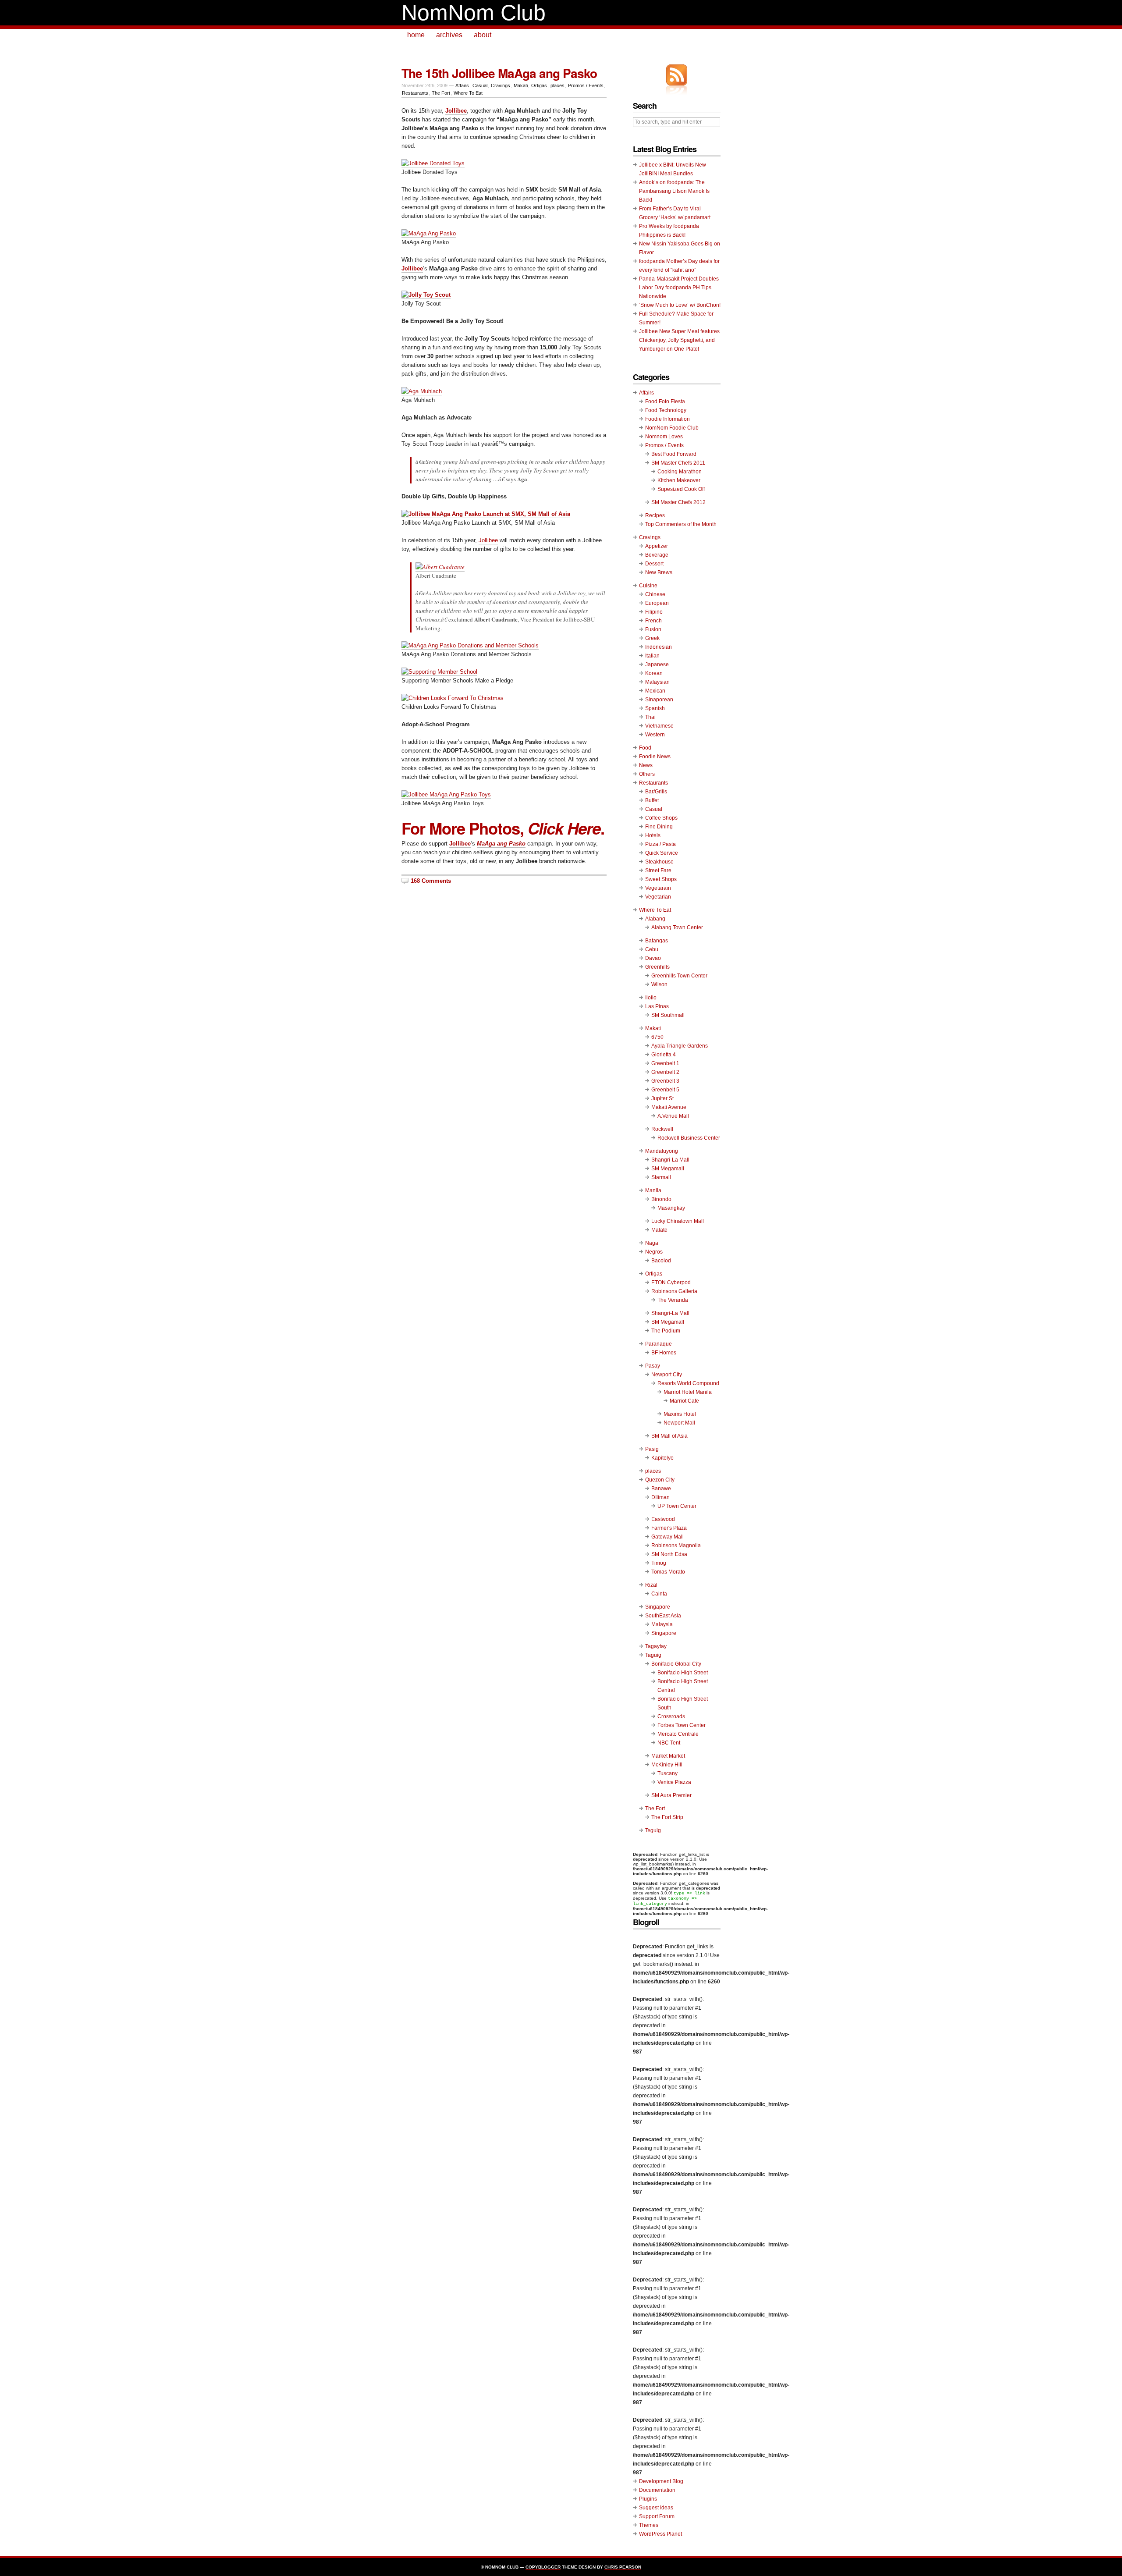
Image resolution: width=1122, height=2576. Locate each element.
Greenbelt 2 (665, 1072)
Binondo (661, 1199)
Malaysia (662, 1624)
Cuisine (648, 586)
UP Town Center (677, 1506)
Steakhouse (659, 862)
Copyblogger (543, 2567)
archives (449, 35)
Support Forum (657, 2516)
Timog (659, 1563)
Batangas (657, 941)
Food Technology (666, 410)
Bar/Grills (656, 792)
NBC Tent (669, 1743)
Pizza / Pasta (660, 844)
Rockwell (662, 1129)
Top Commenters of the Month (681, 524)
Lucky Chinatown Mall (678, 1221)
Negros (654, 1252)
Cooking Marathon (680, 472)
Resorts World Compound (688, 1383)
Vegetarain (658, 888)
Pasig (652, 1449)
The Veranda (673, 1300)
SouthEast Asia (663, 1616)
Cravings (501, 85)
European (657, 603)
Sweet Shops (661, 879)
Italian (652, 656)
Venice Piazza (674, 1782)
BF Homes (664, 1353)
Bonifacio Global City (676, 1664)
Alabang (655, 919)
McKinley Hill (667, 1765)
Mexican (655, 691)
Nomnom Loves (664, 437)
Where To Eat (468, 93)
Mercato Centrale (678, 1734)
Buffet (652, 800)
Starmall (661, 1177)
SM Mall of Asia (669, 1436)
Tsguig (653, 1830)
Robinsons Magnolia (676, 1546)
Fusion (653, 629)
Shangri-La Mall (670, 1160)
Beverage (657, 555)
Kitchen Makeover (679, 480)
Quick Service (662, 853)
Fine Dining (659, 827)
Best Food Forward (674, 454)
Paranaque (659, 1344)
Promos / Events (586, 85)
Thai (650, 717)
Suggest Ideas (656, 2508)
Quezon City (660, 1480)
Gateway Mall (668, 1537)
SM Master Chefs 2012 (678, 502)
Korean (654, 673)
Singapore (658, 1607)
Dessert (654, 564)
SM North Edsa (669, 1554)
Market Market (668, 1756)
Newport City (667, 1375)
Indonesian (659, 647)
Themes (649, 2525)
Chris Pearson (623, 2567)
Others (647, 774)
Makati (521, 85)
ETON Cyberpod (671, 1283)
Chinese (655, 594)
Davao (653, 958)
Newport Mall (679, 1423)
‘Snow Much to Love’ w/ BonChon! (680, 305)
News (646, 765)
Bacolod (661, 1261)
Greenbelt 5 (665, 1090)
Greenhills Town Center (679, 976)
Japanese (657, 664)
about (483, 35)
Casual (480, 85)
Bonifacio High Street (683, 1673)
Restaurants (415, 93)
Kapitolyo (662, 1458)
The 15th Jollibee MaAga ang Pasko (499, 73)
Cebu (652, 949)
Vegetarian (658, 897)
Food (645, 748)
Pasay (653, 1366)
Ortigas (539, 85)
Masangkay (671, 1208)
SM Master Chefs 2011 (678, 463)
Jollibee (412, 268)
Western (655, 735)
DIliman (660, 1497)
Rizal (651, 1585)
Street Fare (658, 871)
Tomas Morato (668, 1572)
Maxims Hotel (680, 1414)
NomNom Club (474, 13)
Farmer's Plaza (669, 1528)
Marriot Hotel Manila (688, 1392)
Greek (652, 638)
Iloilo (651, 998)
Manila (653, 1190)
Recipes (655, 515)
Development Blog (661, 2481)
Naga (652, 1243)
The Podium (666, 1331)
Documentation (657, 2490)
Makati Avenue (669, 1107)
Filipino (654, 612)
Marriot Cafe (684, 1401)
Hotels (653, 835)
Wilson (659, 984)
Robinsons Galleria (674, 1291)
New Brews (659, 572)
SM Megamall (668, 1169)
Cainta (659, 1594)
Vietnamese (659, 726)
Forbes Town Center (682, 1725)
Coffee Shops (661, 818)
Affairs (462, 85)
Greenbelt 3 (665, 1081)
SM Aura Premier (671, 1795)
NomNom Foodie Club (672, 428)
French (653, 621)
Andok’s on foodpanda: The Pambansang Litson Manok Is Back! (674, 191)
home (416, 35)
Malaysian (657, 682)
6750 (657, 1037)
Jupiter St (662, 1098)
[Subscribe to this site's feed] (677, 75)
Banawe (661, 1489)
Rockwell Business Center (689, 1138)
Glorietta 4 (664, 1055)
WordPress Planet (660, 2534)
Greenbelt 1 (665, 1063)
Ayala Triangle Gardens (680, 1046)
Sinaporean (659, 700)
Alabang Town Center (677, 927)
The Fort (441, 93)
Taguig (653, 1655)
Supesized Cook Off (681, 489)
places (557, 85)
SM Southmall (668, 1015)
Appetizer (657, 546)
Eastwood (663, 1519)
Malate (659, 1230)
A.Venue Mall (673, 1116)
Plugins (648, 2499)
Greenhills (657, 967)
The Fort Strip (667, 1817)
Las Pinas (657, 1006)
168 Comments (431, 881)
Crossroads (671, 1716)
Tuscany (668, 1773)
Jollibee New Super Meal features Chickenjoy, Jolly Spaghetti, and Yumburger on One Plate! (679, 340)
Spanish (655, 708)
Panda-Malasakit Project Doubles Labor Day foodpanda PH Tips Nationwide (679, 288)
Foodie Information (668, 419)
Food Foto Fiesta (665, 402)
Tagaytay (656, 1646)
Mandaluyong (662, 1151)
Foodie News (655, 757)
